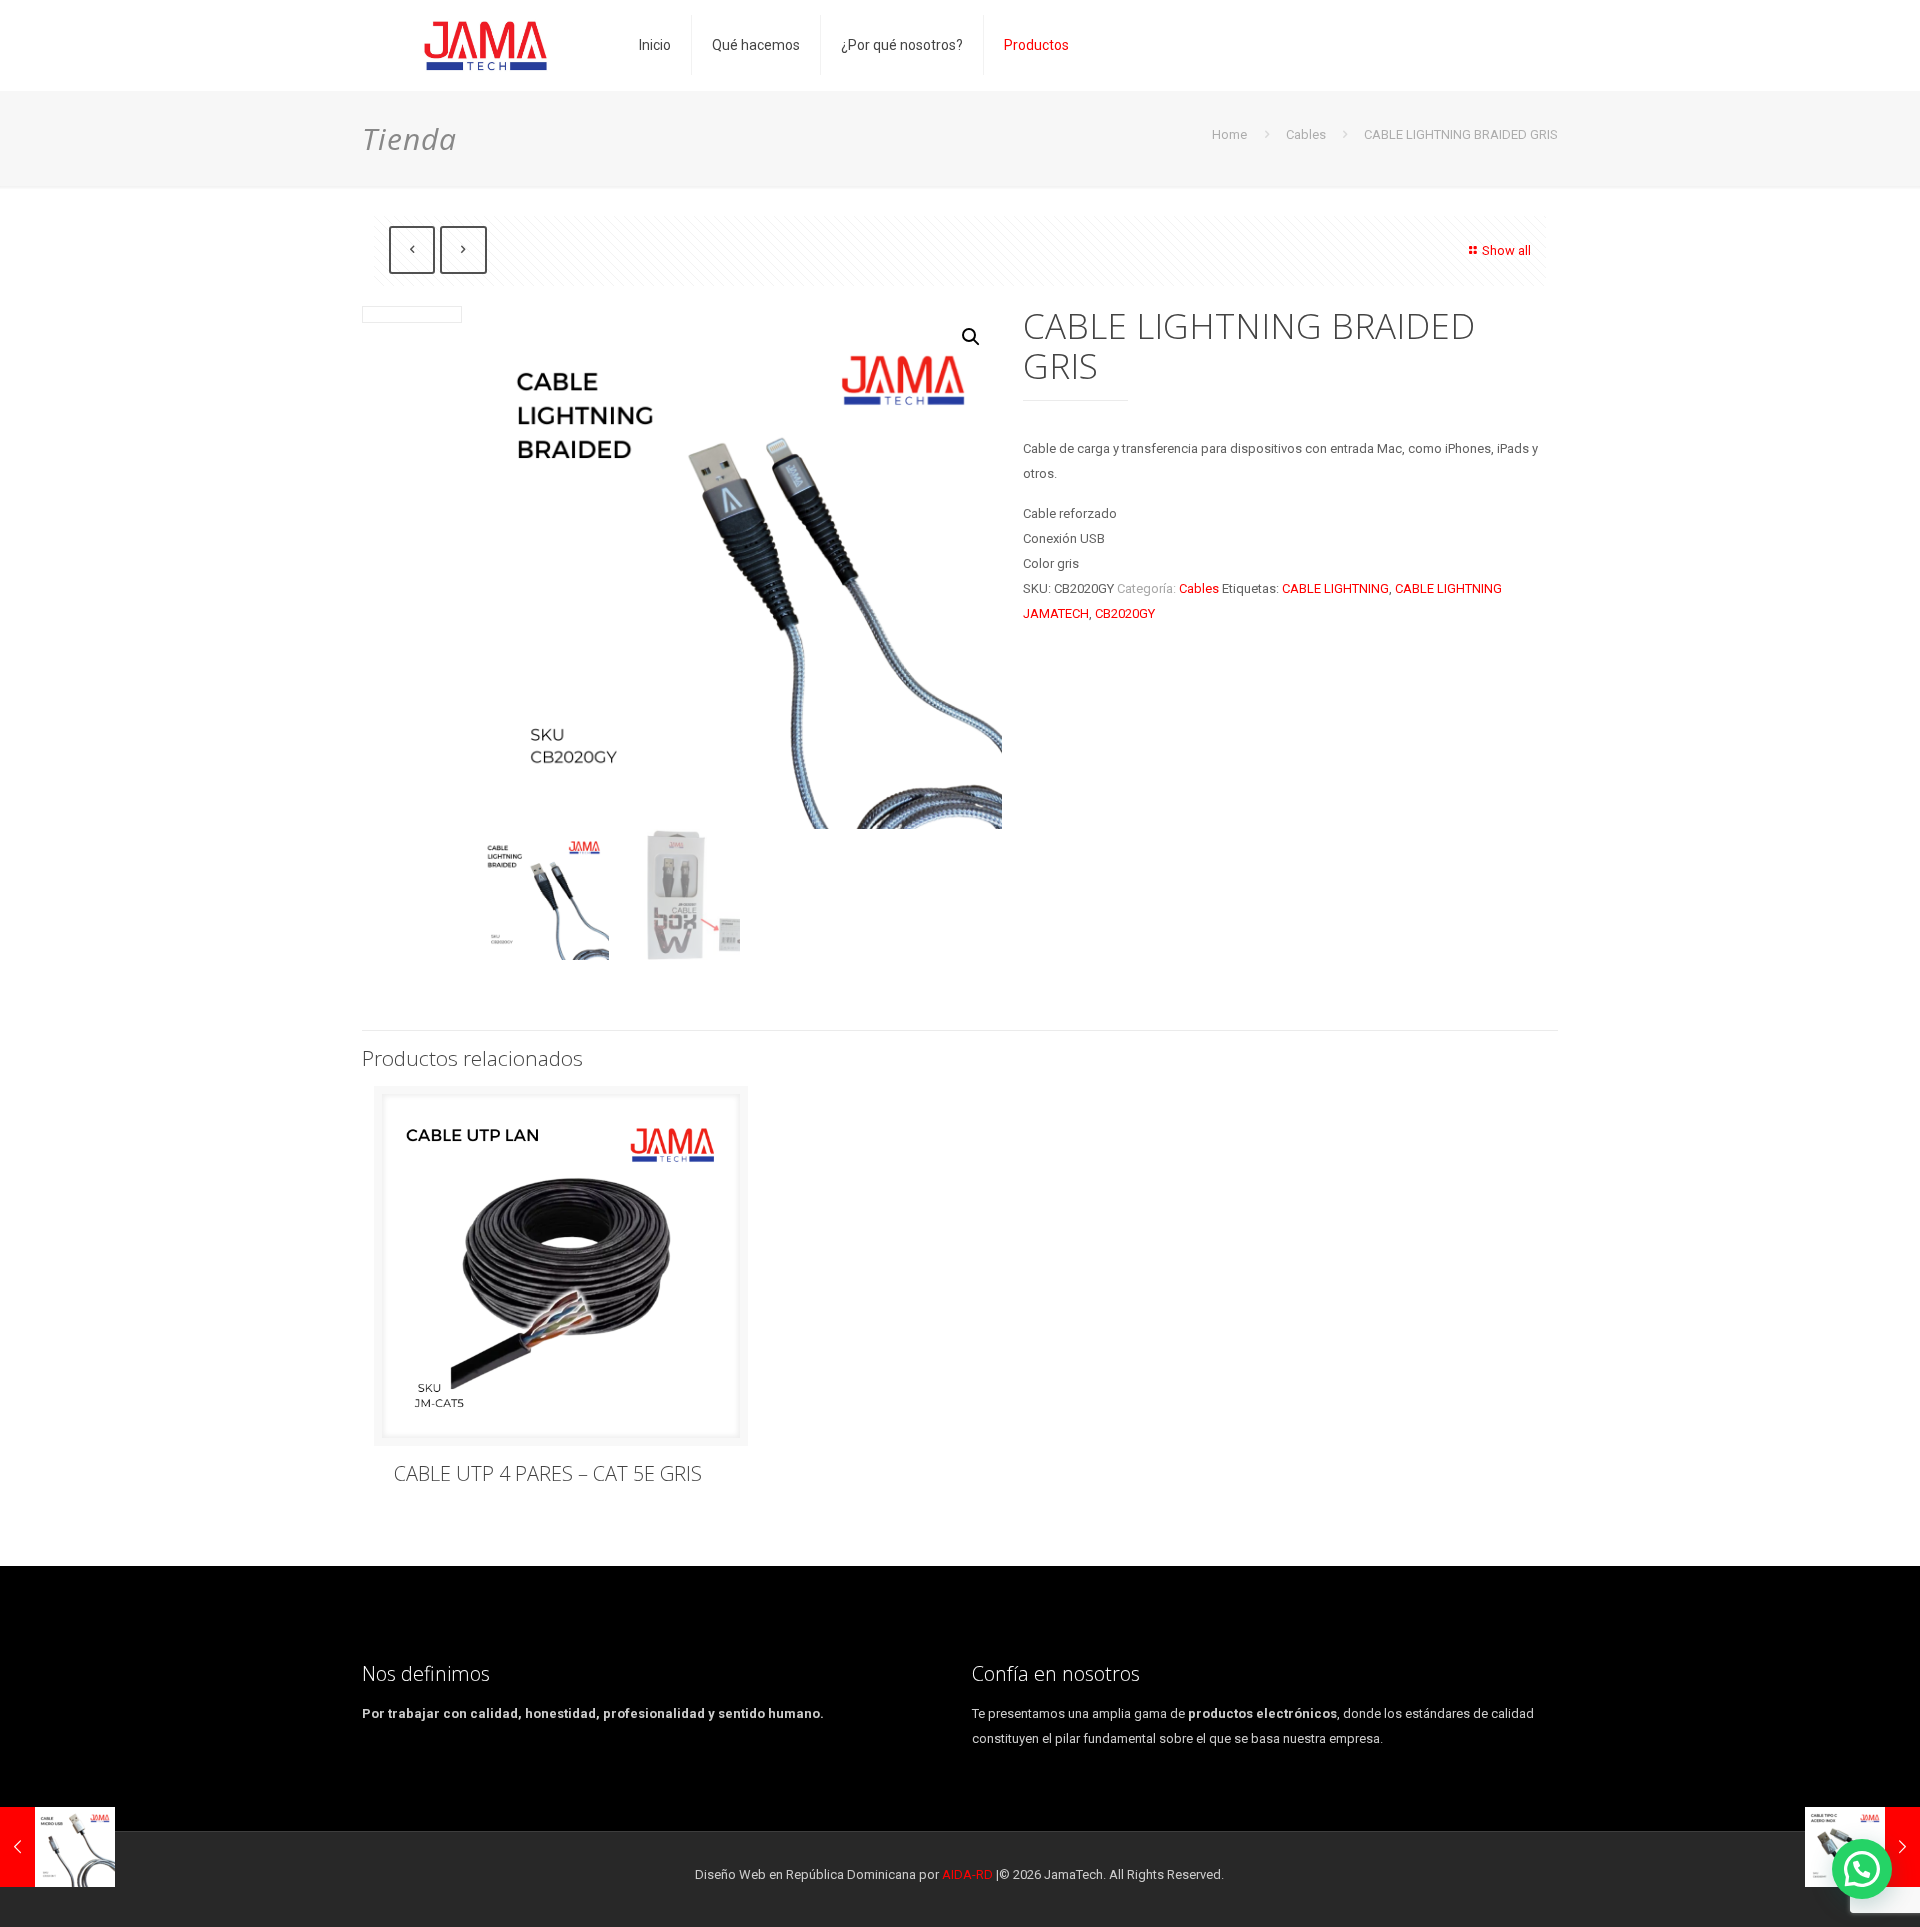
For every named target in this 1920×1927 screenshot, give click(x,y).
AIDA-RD (967, 1874)
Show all (1506, 250)
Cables (1306, 134)
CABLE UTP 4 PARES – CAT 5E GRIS (548, 1473)
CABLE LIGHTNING (1335, 588)
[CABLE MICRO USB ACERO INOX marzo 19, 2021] (57, 1847)
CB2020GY (1125, 613)
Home (1229, 134)
